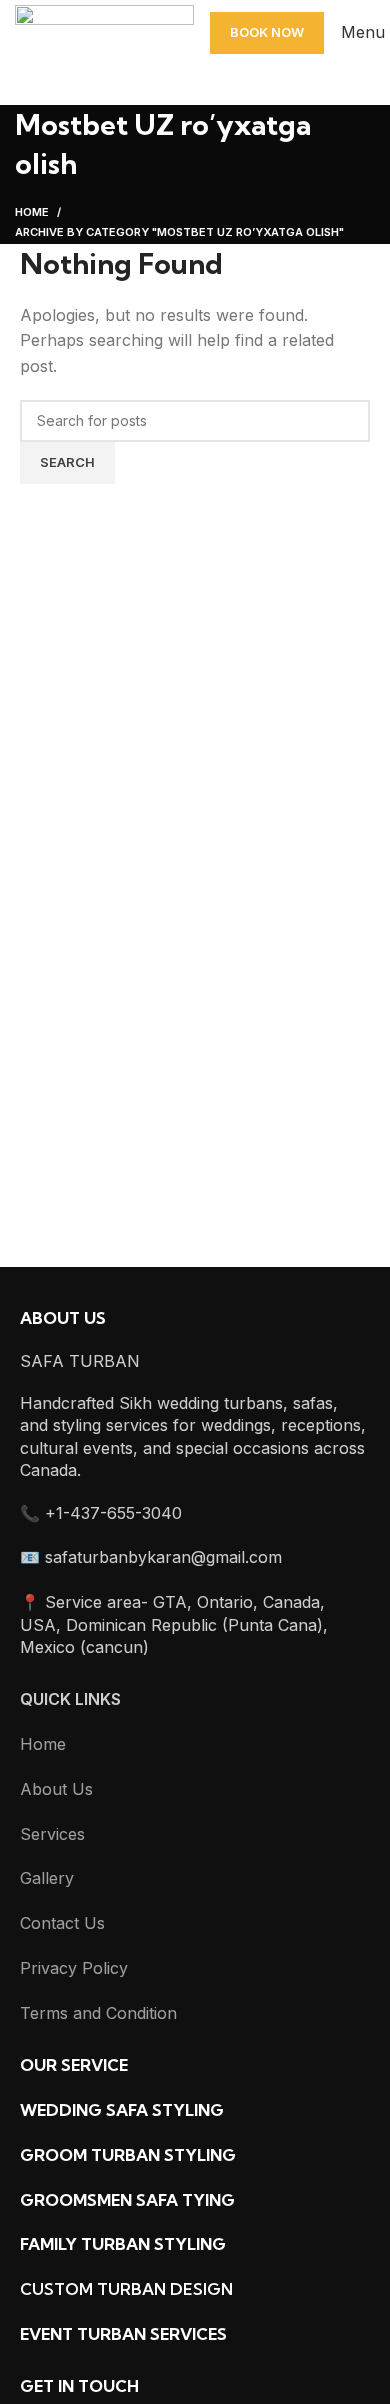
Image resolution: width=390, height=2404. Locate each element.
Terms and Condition (98, 2013)
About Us (56, 1789)
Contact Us (62, 1923)
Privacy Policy (74, 1968)
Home (32, 212)
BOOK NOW (267, 32)
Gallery (47, 1878)
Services (52, 1834)
